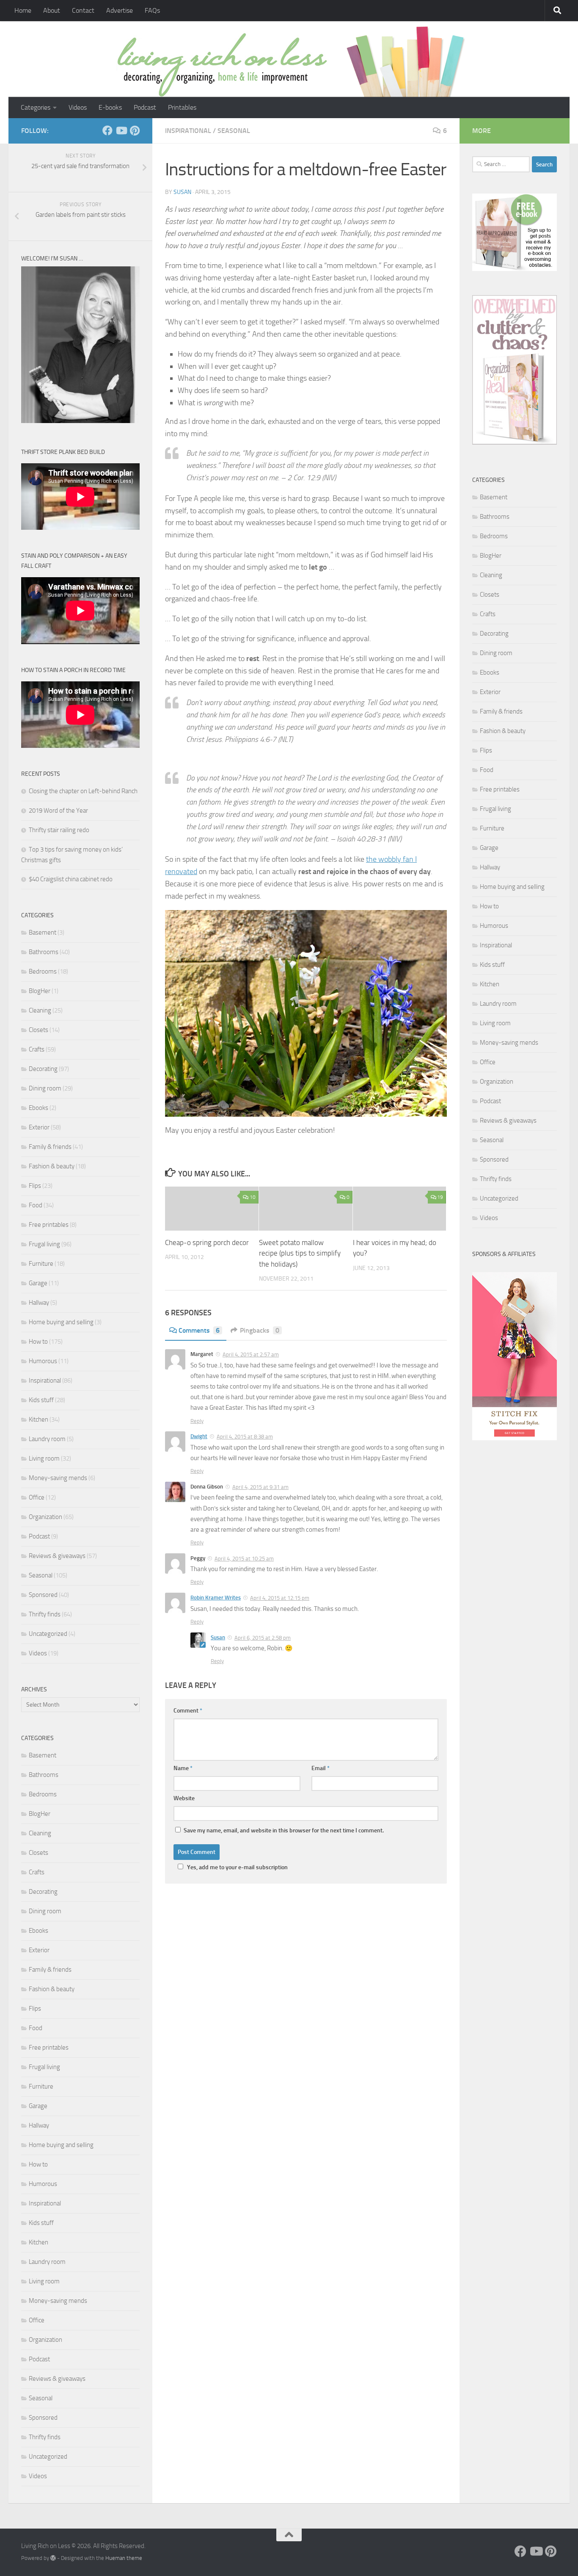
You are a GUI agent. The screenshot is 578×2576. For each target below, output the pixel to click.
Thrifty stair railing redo (59, 830)
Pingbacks (260, 1330)
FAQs (152, 10)
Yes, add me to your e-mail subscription (237, 1867)
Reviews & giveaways (57, 1556)
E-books (110, 107)
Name (183, 1768)
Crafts (37, 1049)
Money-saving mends (58, 1478)
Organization (45, 1517)
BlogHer (40, 991)
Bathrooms (44, 952)
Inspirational (188, 131)
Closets (39, 1030)
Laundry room (47, 1439)
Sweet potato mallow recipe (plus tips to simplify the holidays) (300, 1253)
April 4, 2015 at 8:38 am (245, 1437)
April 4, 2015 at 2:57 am (251, 1354)
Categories (36, 107)
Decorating (43, 1069)
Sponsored (43, 1595)
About (52, 10)
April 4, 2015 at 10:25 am (244, 1559)
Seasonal (234, 131)
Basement (43, 932)
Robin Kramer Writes (216, 1598)
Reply (197, 1421)
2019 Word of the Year (58, 811)
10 (253, 1197)
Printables (182, 107)
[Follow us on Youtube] (121, 130)
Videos (78, 107)
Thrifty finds (45, 1614)
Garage (38, 1283)
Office (37, 1497)
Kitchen (39, 1419)
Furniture (41, 1264)
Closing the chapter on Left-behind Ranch (83, 791)
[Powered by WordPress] (53, 2558)
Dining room (45, 1088)
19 (440, 1197)
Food (36, 1205)
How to (38, 1342)
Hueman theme (124, 2558)
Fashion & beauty (52, 1166)
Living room (44, 1458)
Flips (35, 1186)
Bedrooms (43, 971)
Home (23, 10)
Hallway (39, 1303)
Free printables (49, 1225)
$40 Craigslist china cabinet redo (71, 879)
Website (184, 1798)
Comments (199, 1330)
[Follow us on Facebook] (107, 130)
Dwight (199, 1436)
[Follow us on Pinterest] (135, 130)
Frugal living (44, 1244)
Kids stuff (41, 1400)
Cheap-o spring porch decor (207, 1242)
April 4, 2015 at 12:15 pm (280, 1598)
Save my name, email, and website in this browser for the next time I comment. (284, 1830)
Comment (188, 1711)
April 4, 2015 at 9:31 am (260, 1487)
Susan (182, 192)
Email (321, 1768)
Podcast (145, 107)
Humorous (43, 1361)
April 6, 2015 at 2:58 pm (263, 1638)
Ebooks (39, 1108)
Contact (83, 10)
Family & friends (50, 1147)
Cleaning (40, 1010)
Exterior (39, 1127)
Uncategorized (48, 1634)
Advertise (120, 10)
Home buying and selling (61, 1322)
